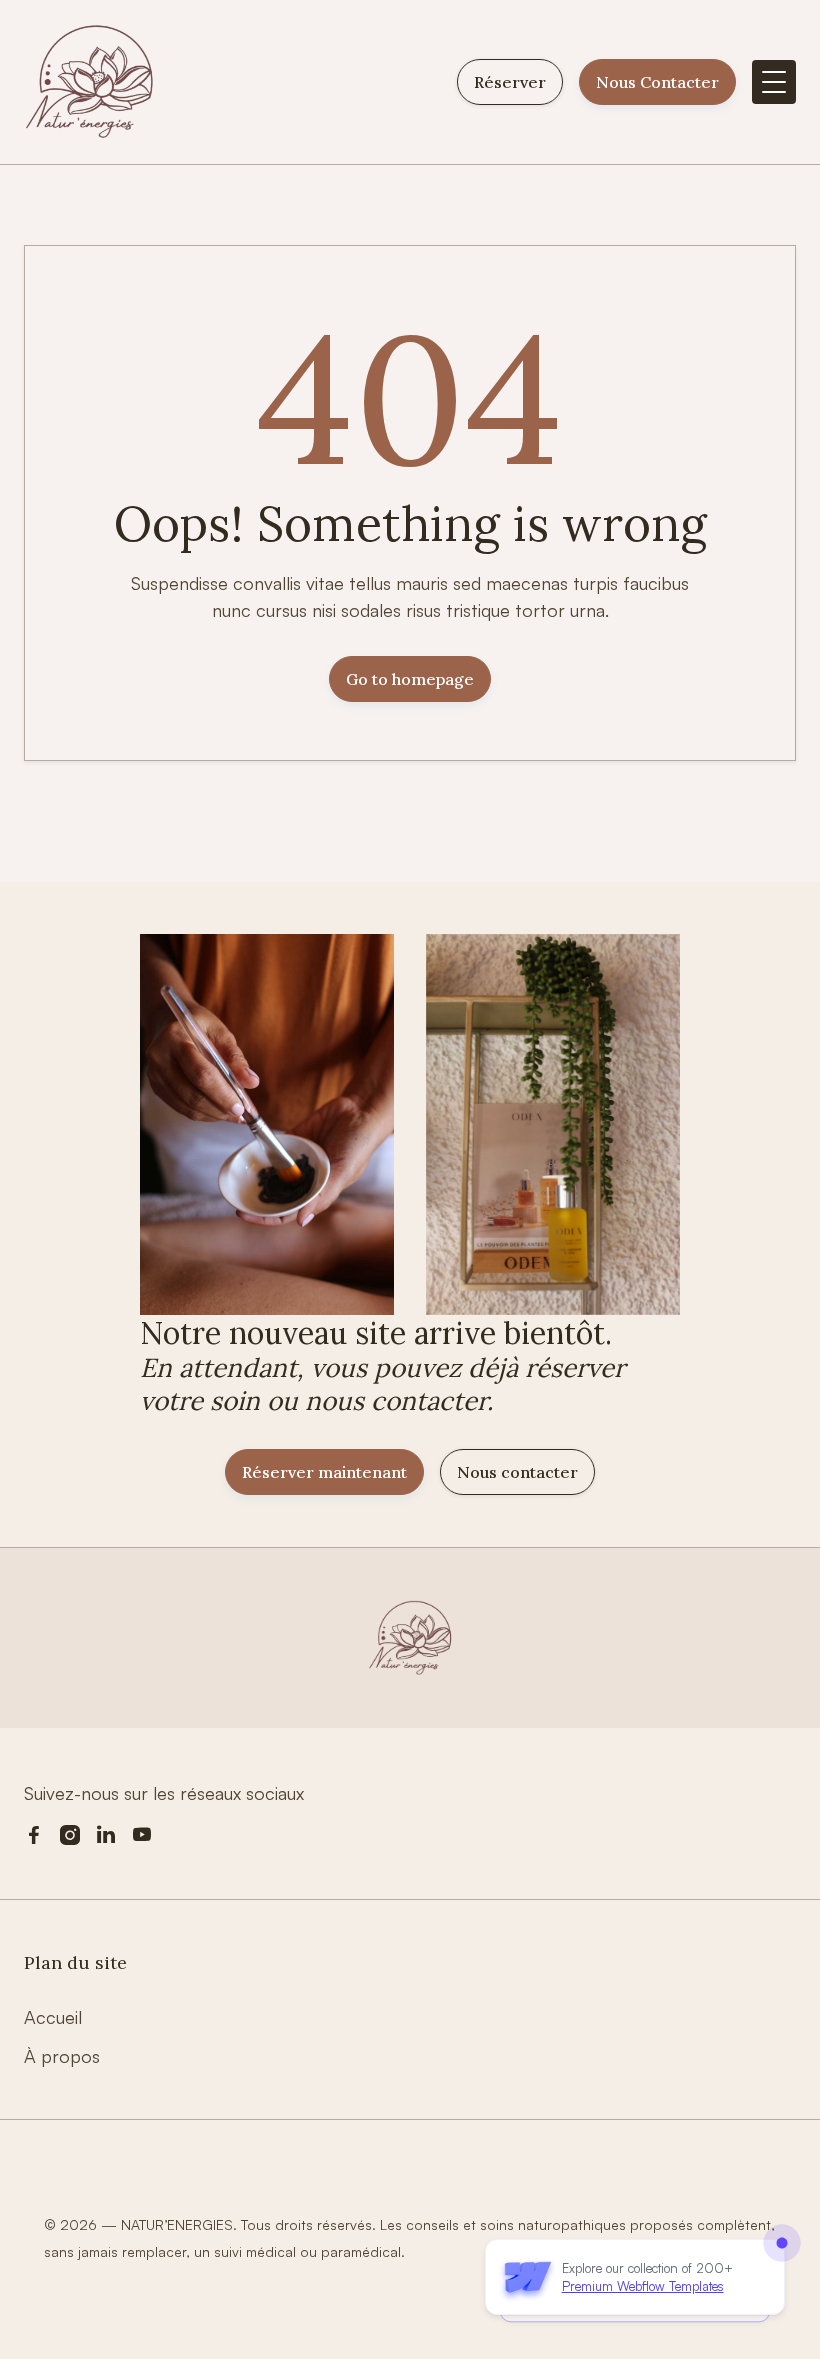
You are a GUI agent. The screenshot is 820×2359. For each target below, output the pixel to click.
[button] (774, 82)
